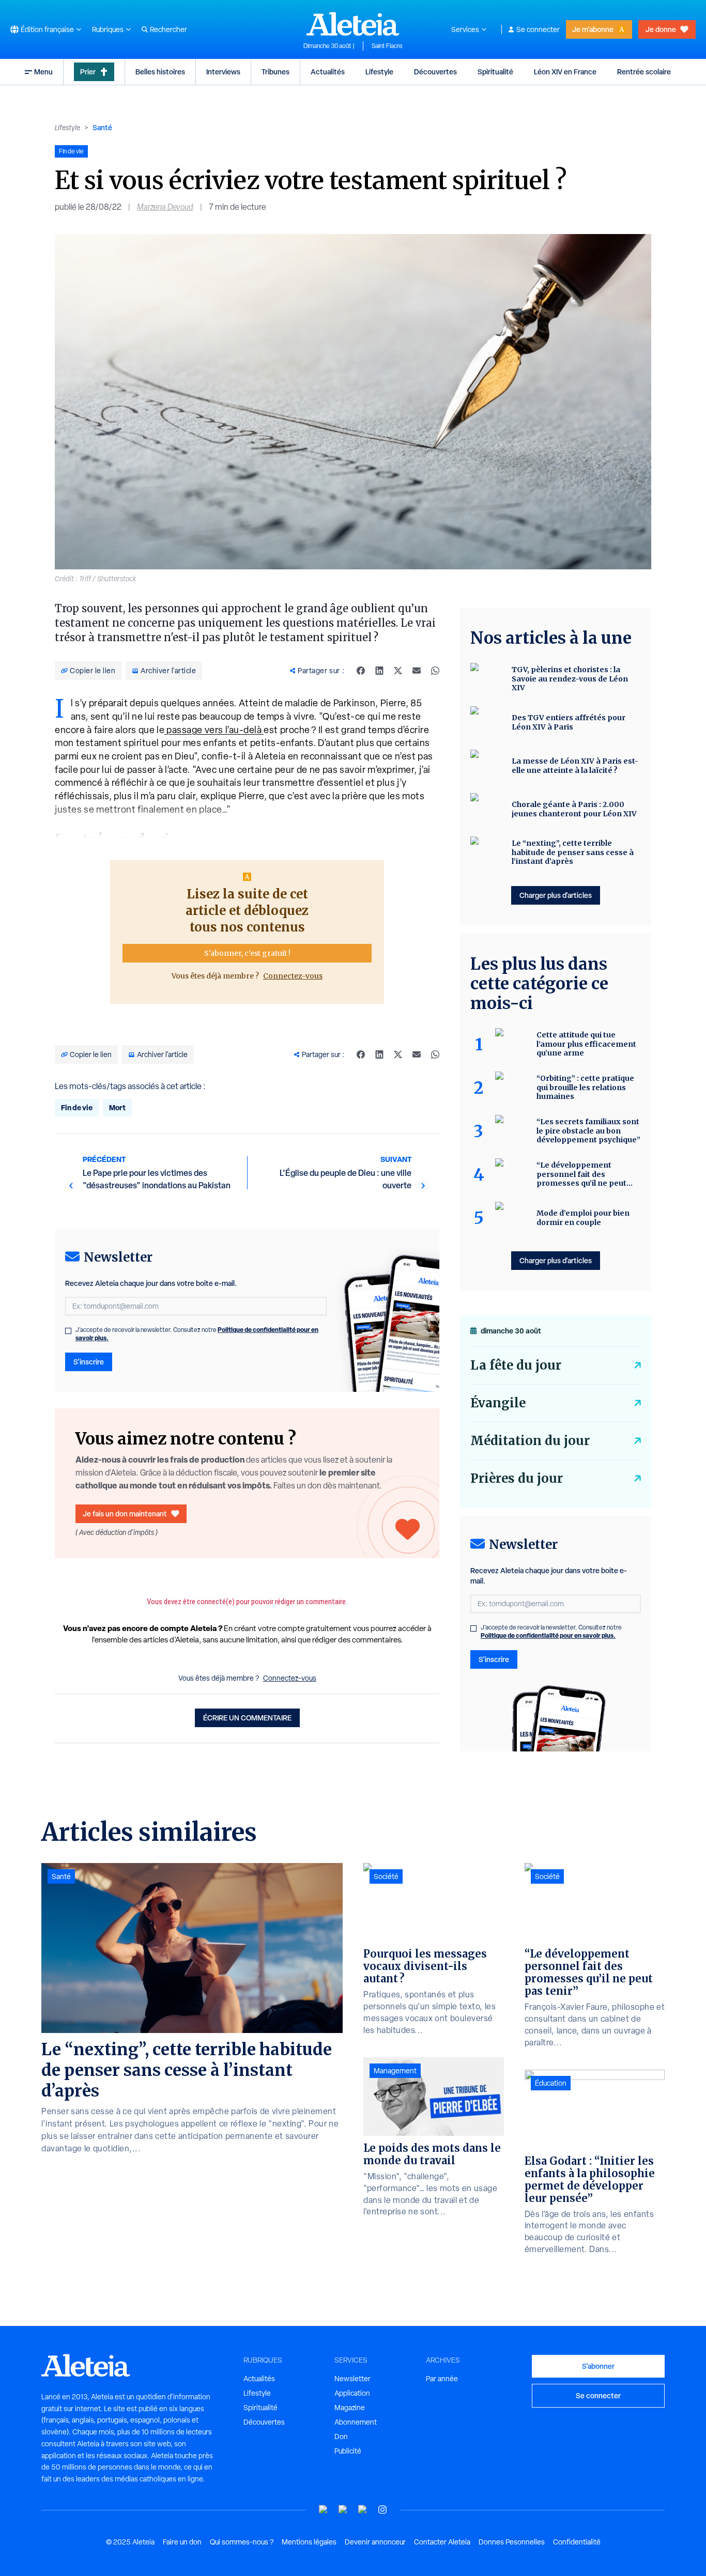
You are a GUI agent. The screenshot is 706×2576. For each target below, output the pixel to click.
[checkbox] (68, 1331)
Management (395, 2071)
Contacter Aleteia (442, 2542)
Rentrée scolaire (644, 72)
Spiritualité (495, 72)
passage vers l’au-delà (214, 730)
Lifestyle (379, 72)
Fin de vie (77, 1107)
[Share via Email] (417, 671)
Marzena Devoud (165, 207)
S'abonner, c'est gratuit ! (247, 953)
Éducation (551, 2083)
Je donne (661, 29)
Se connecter (538, 29)
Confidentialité (577, 2542)
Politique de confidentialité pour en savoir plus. (548, 1635)
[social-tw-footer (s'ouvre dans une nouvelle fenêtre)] (363, 2510)
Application (352, 2393)
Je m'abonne (593, 29)
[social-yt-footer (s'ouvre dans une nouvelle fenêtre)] (324, 2510)
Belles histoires (160, 72)
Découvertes (435, 72)
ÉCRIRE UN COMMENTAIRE (247, 1718)
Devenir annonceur (375, 2542)
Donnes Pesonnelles (512, 2542)
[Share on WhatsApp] (435, 671)
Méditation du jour (530, 1441)
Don (341, 2437)
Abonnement (356, 2422)
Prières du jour (517, 1478)
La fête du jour (516, 1365)
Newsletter (352, 2379)
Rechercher (168, 29)
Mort (117, 1107)
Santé (102, 127)
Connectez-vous (293, 976)
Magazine (350, 2408)
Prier (88, 72)
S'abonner (598, 2366)
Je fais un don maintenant (125, 1514)
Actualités (328, 72)
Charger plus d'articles (556, 895)
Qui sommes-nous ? (242, 2542)
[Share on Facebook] (361, 671)
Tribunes (275, 72)
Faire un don (182, 2542)
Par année (442, 2379)
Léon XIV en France (565, 72)
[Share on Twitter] (398, 671)
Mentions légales (309, 2542)
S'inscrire (89, 1362)
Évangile (498, 1403)
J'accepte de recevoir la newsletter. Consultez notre (197, 1334)
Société (386, 1876)
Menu (43, 72)
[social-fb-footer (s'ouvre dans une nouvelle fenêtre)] (343, 2510)
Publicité (348, 2451)
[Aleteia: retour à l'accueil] (353, 24)
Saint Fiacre (387, 46)
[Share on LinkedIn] (379, 671)
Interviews (223, 72)
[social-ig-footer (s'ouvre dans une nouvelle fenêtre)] (382, 2510)
